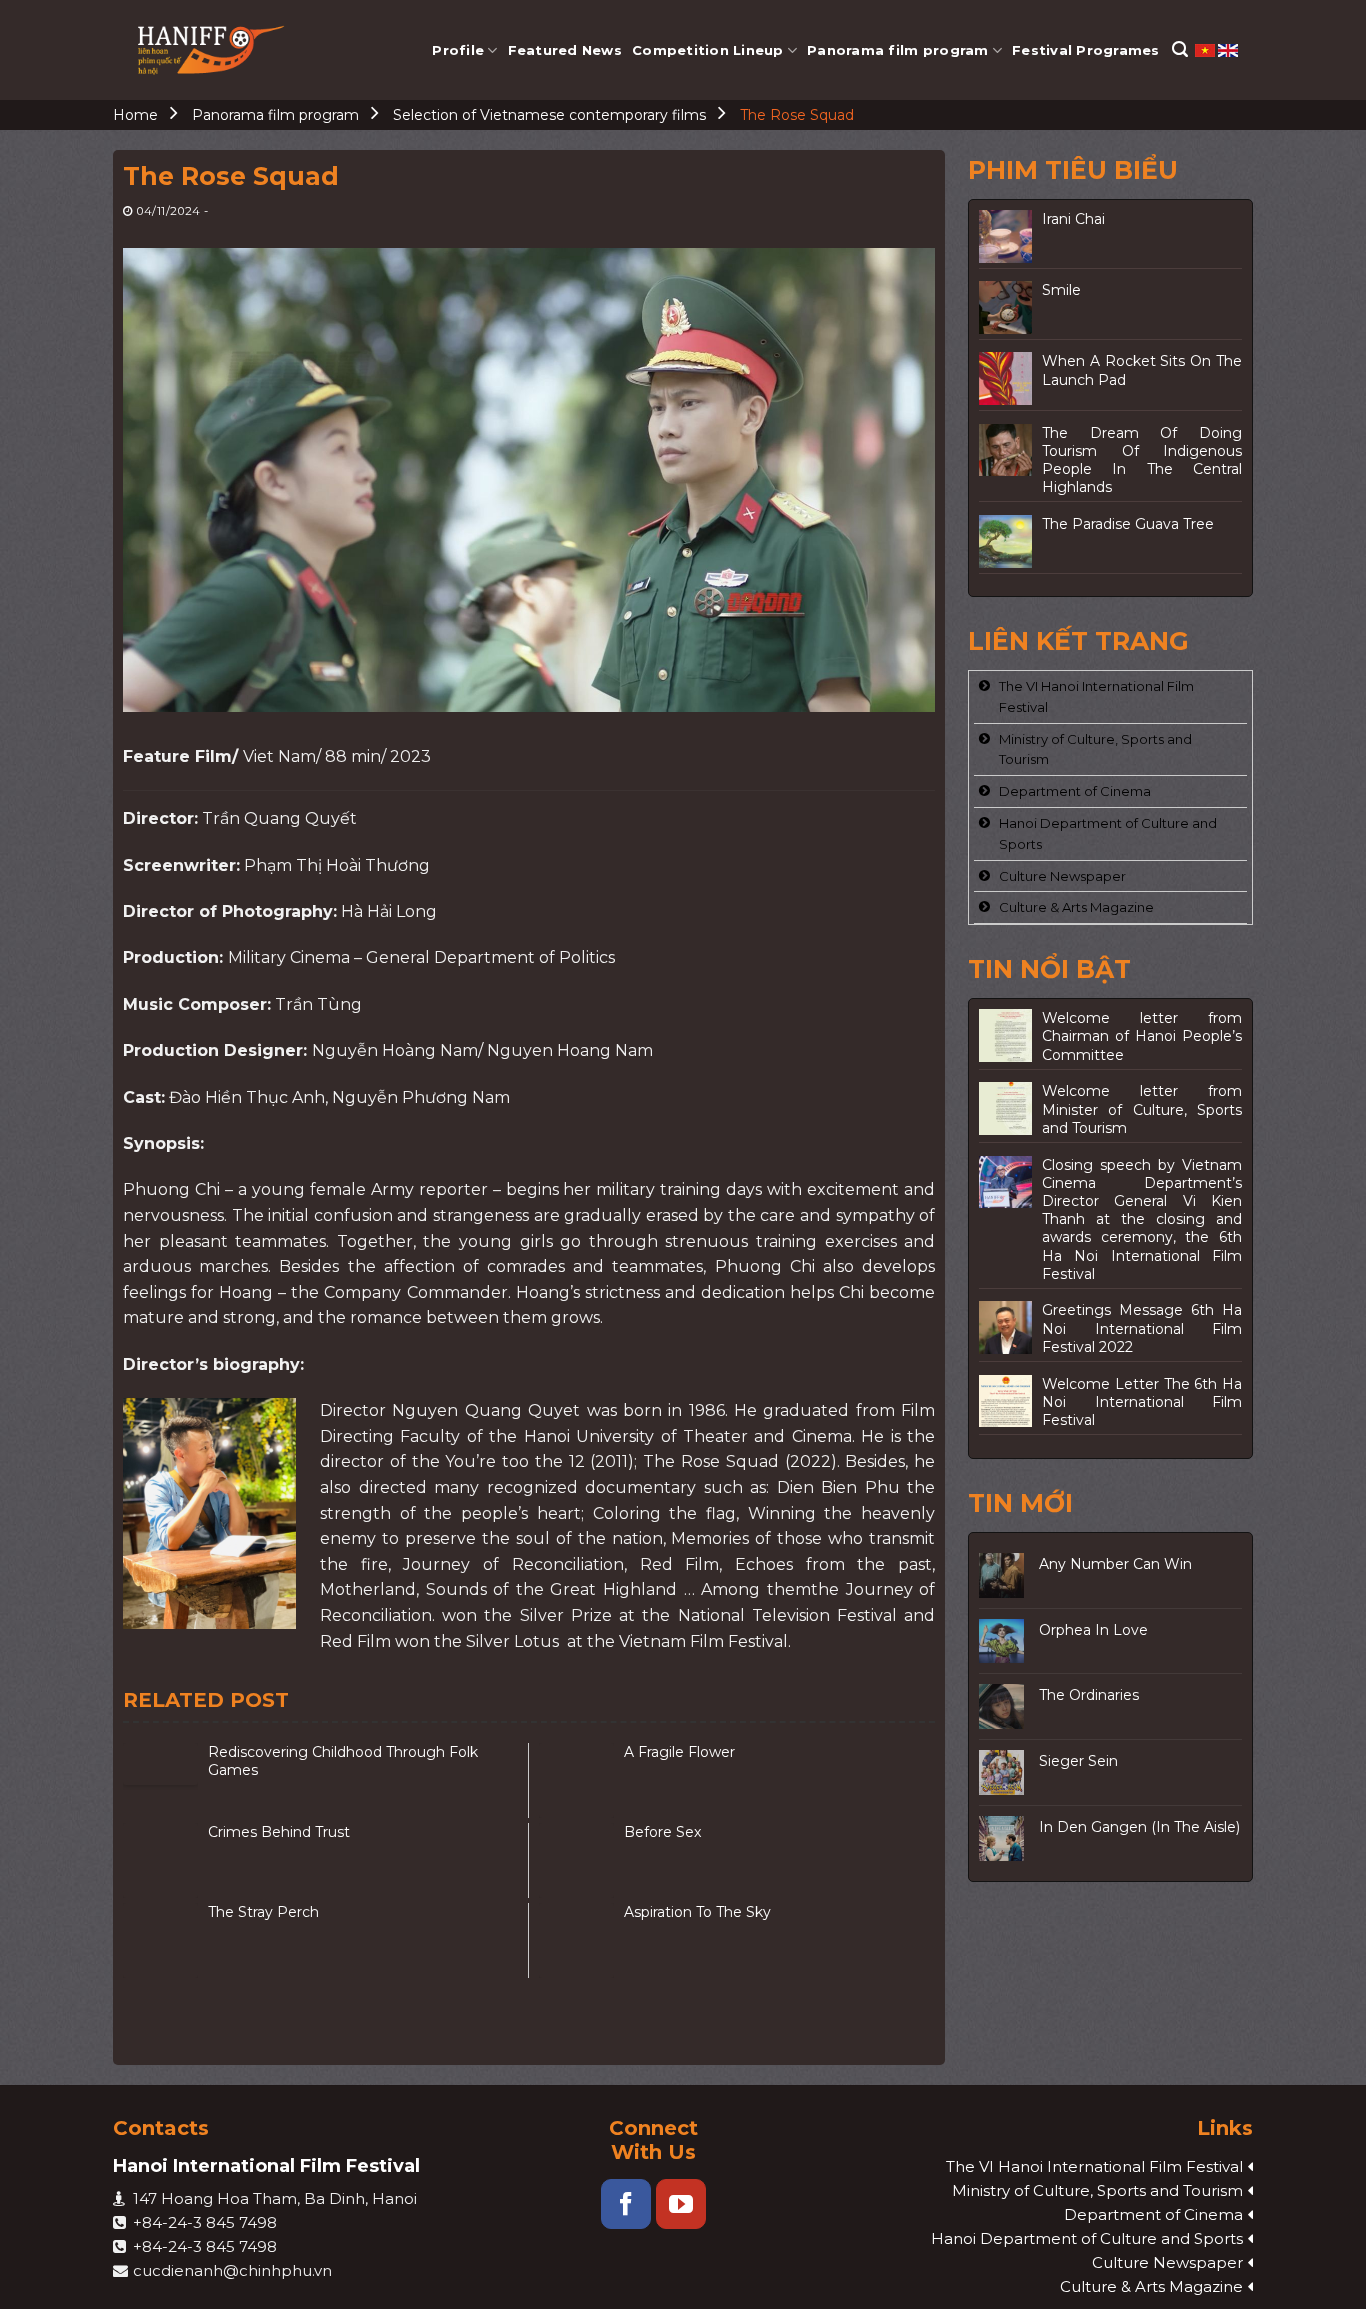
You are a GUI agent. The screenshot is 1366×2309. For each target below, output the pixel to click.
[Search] (1180, 49)
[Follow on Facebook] (626, 2204)
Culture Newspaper (1062, 876)
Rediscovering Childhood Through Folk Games (343, 1761)
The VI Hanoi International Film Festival (1096, 696)
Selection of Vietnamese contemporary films (549, 115)
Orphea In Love (1093, 1630)
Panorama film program (897, 50)
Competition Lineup (708, 50)
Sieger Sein (1078, 1761)
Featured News (565, 50)
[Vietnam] (1206, 49)
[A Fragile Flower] (576, 1780)
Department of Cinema (1075, 791)
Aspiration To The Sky (697, 1912)
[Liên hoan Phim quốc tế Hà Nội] (212, 50)
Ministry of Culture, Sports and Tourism (1095, 749)
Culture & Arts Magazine (1076, 907)
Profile (458, 50)
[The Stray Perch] (160, 1940)
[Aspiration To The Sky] (576, 1940)
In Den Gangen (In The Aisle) (1139, 1827)
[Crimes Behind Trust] (160, 1860)
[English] (1228, 49)
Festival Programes (1086, 50)
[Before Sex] (576, 1860)
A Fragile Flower (679, 1752)
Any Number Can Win (1115, 1564)
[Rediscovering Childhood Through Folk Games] (160, 1780)
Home (135, 115)
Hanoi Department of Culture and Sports (1108, 833)
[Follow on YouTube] (681, 2204)
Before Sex (662, 1832)
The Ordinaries (1089, 1695)
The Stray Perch (263, 1912)
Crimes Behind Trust (279, 1832)
